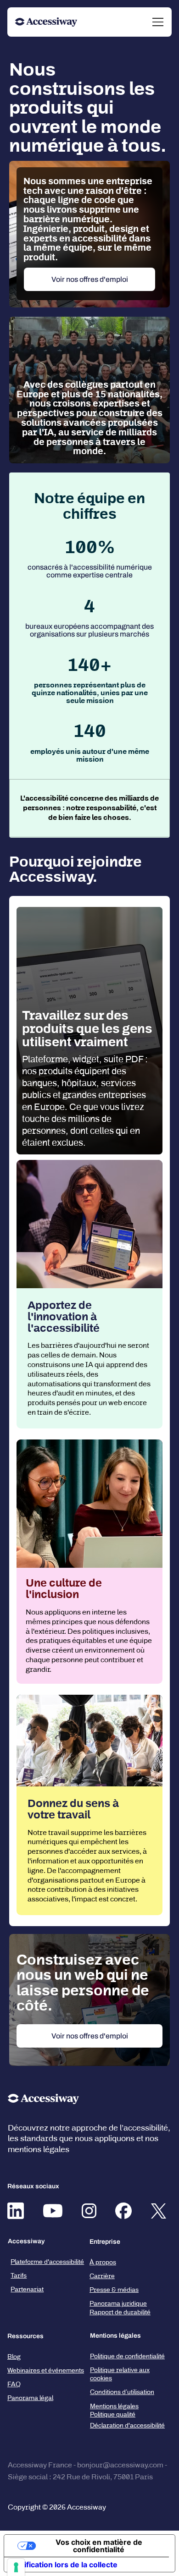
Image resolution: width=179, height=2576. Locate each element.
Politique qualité (113, 2414)
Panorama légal (30, 2398)
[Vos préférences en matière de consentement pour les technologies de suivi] (16, 2567)
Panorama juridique (118, 2304)
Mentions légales (114, 2406)
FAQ (14, 2384)
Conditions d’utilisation (122, 2392)
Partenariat (27, 2289)
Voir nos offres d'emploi (90, 279)
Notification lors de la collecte (64, 2565)
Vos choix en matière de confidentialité (99, 2546)
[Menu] (158, 22)
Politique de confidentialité (127, 2356)
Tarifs (19, 2276)
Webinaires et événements (46, 2370)
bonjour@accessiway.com (120, 2465)
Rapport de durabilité (120, 2312)
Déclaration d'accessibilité (127, 2425)
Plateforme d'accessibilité (47, 2262)
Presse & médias (114, 2290)
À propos (103, 2262)
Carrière (102, 2276)
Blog (14, 2357)
